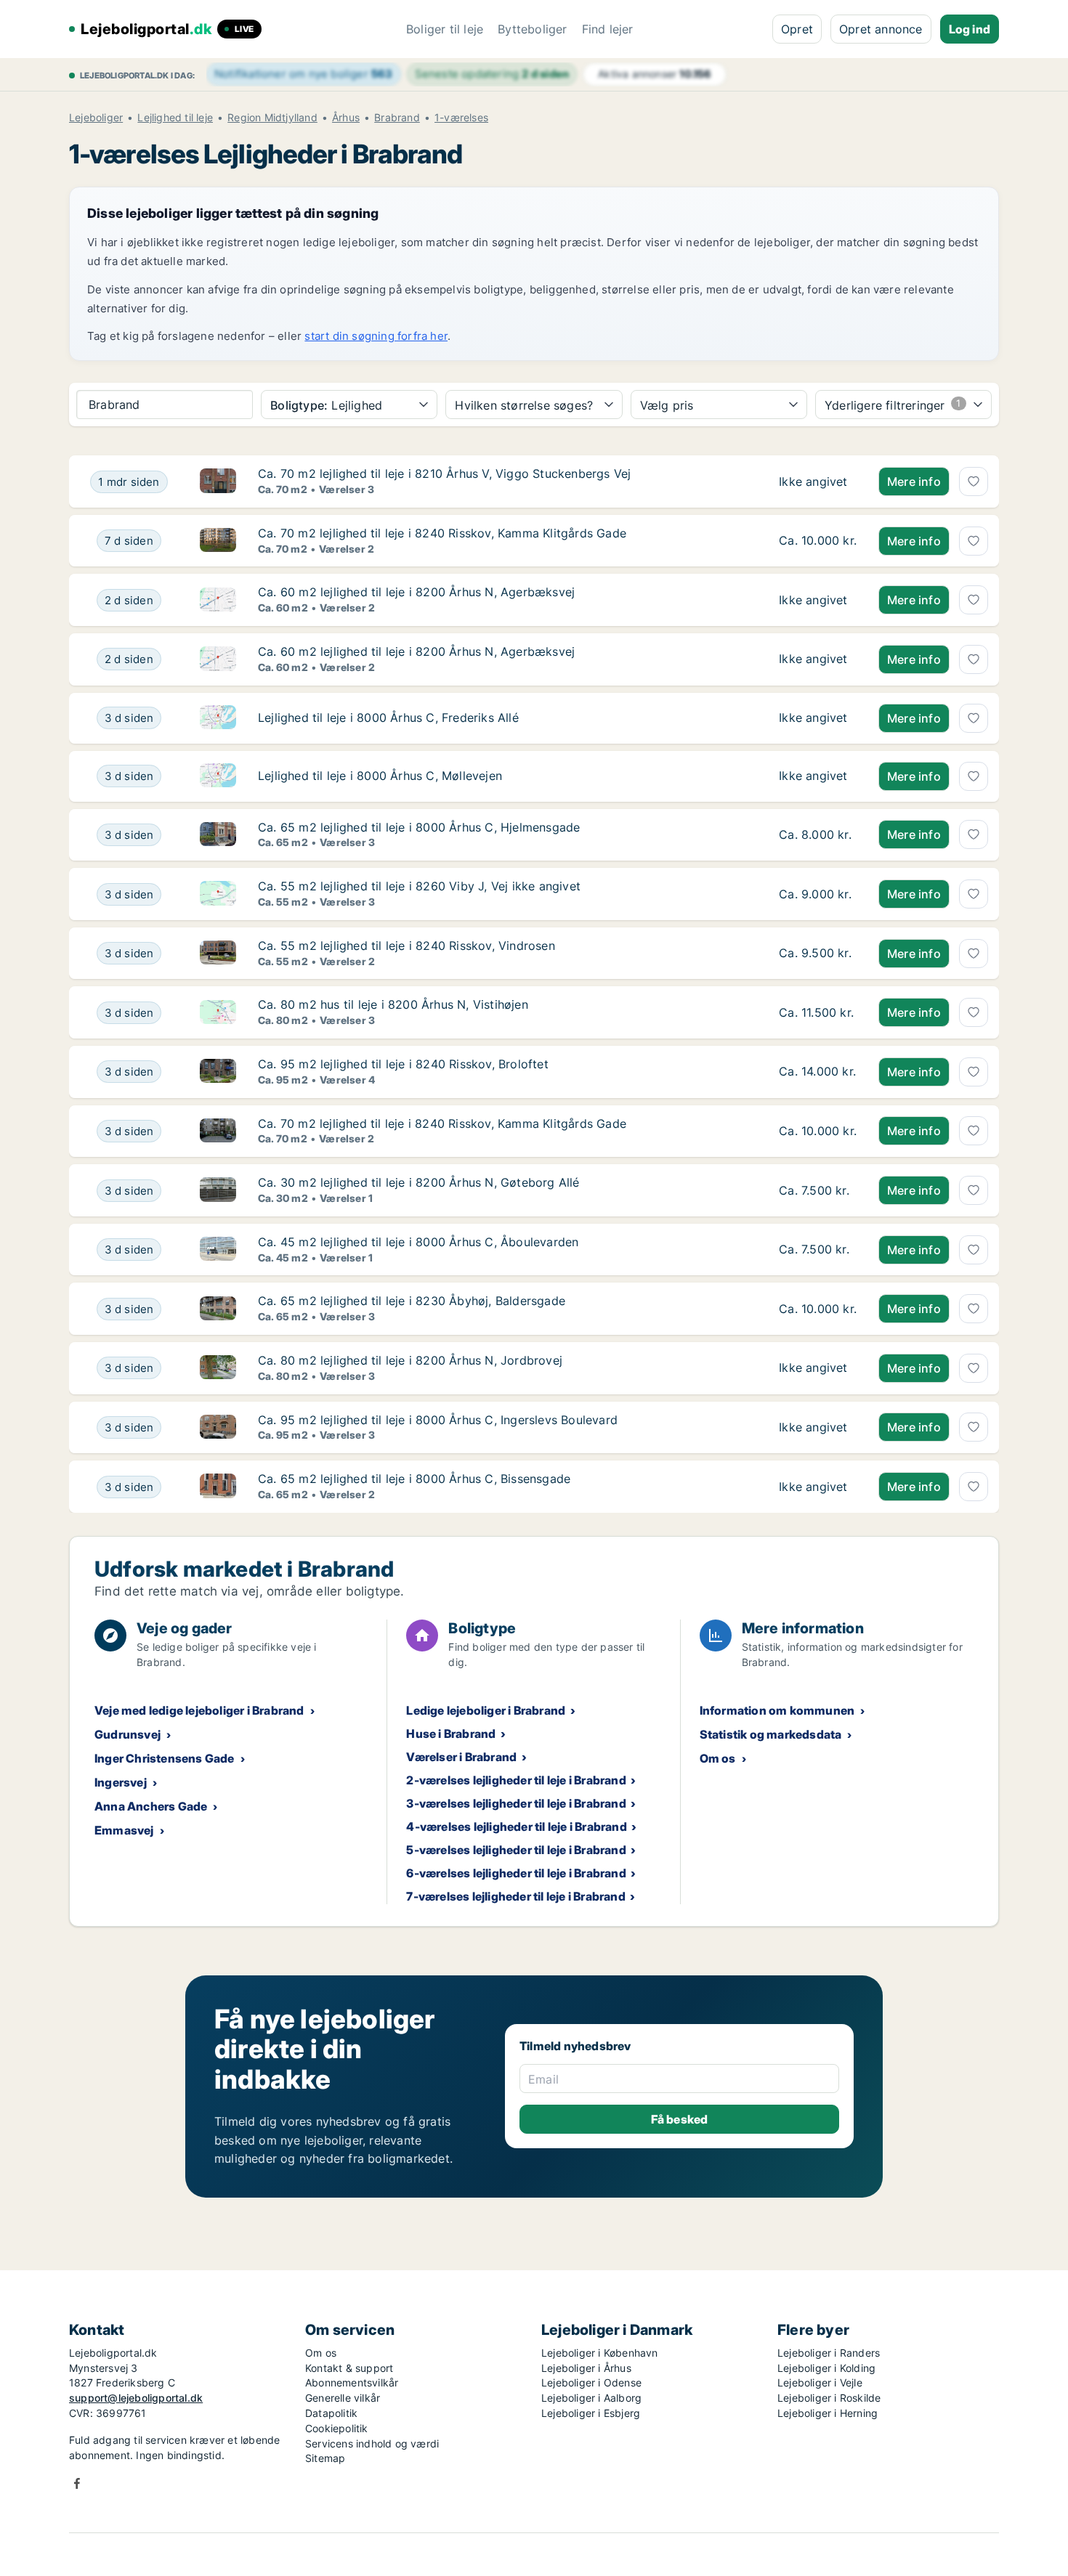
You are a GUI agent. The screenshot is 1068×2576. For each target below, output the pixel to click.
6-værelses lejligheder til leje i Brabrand (516, 1873)
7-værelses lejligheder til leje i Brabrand (515, 1896)
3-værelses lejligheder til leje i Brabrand (516, 1803)
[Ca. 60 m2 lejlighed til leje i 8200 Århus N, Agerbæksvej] (818, 600)
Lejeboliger (96, 118)
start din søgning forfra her (376, 336)
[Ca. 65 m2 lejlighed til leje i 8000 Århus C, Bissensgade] (818, 1487)
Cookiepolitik (337, 2428)
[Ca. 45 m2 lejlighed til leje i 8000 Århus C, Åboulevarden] (818, 1250)
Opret (797, 29)
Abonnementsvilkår (352, 2382)
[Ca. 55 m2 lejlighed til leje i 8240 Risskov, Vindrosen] (818, 954)
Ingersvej (121, 1782)
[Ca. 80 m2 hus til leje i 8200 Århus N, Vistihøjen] (818, 1012)
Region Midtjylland (272, 118)
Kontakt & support (349, 2368)
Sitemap (325, 2458)
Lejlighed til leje (175, 118)
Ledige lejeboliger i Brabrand (486, 1710)
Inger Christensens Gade (165, 1758)
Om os (718, 1758)
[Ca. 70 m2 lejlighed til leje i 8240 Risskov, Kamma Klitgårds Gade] (818, 541)
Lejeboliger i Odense (591, 2382)
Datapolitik (331, 2413)
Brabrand (397, 118)
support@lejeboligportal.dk (136, 2398)
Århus (346, 118)
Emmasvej (124, 1830)
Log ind (970, 29)
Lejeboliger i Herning (828, 2413)
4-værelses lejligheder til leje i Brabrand (516, 1827)
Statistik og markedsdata (771, 1734)
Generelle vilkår (343, 2398)
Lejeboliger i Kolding (826, 2368)
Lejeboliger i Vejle (820, 2382)
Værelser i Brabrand (461, 1757)
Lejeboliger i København (600, 2353)
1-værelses (461, 118)
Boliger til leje (445, 29)
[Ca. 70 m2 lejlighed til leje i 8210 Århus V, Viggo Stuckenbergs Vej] (818, 482)
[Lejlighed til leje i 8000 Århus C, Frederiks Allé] (818, 718)
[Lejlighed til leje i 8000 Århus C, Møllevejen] (818, 776)
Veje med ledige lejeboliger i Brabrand (199, 1710)
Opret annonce (881, 29)
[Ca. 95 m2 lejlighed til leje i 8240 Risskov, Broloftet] (818, 1072)
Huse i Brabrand (451, 1734)
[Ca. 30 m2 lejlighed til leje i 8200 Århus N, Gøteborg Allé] (818, 1190)
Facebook (77, 2483)
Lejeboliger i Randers (829, 2353)
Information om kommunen (777, 1710)
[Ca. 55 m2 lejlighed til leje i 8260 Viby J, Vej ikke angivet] (818, 894)
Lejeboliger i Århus (586, 2368)
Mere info (914, 482)
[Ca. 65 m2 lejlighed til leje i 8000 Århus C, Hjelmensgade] (818, 835)
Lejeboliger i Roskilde (829, 2398)
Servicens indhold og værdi (372, 2443)
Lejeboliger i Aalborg (591, 2398)
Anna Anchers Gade (151, 1806)
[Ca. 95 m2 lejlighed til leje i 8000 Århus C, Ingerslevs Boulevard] (818, 1428)
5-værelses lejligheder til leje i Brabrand (516, 1850)
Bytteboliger (532, 29)
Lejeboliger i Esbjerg (591, 2413)
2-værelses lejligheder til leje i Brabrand (516, 1780)
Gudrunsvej (128, 1734)
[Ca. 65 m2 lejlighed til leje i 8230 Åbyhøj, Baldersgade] (818, 1309)
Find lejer (608, 29)
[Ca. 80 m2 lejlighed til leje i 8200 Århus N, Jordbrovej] (818, 1368)
